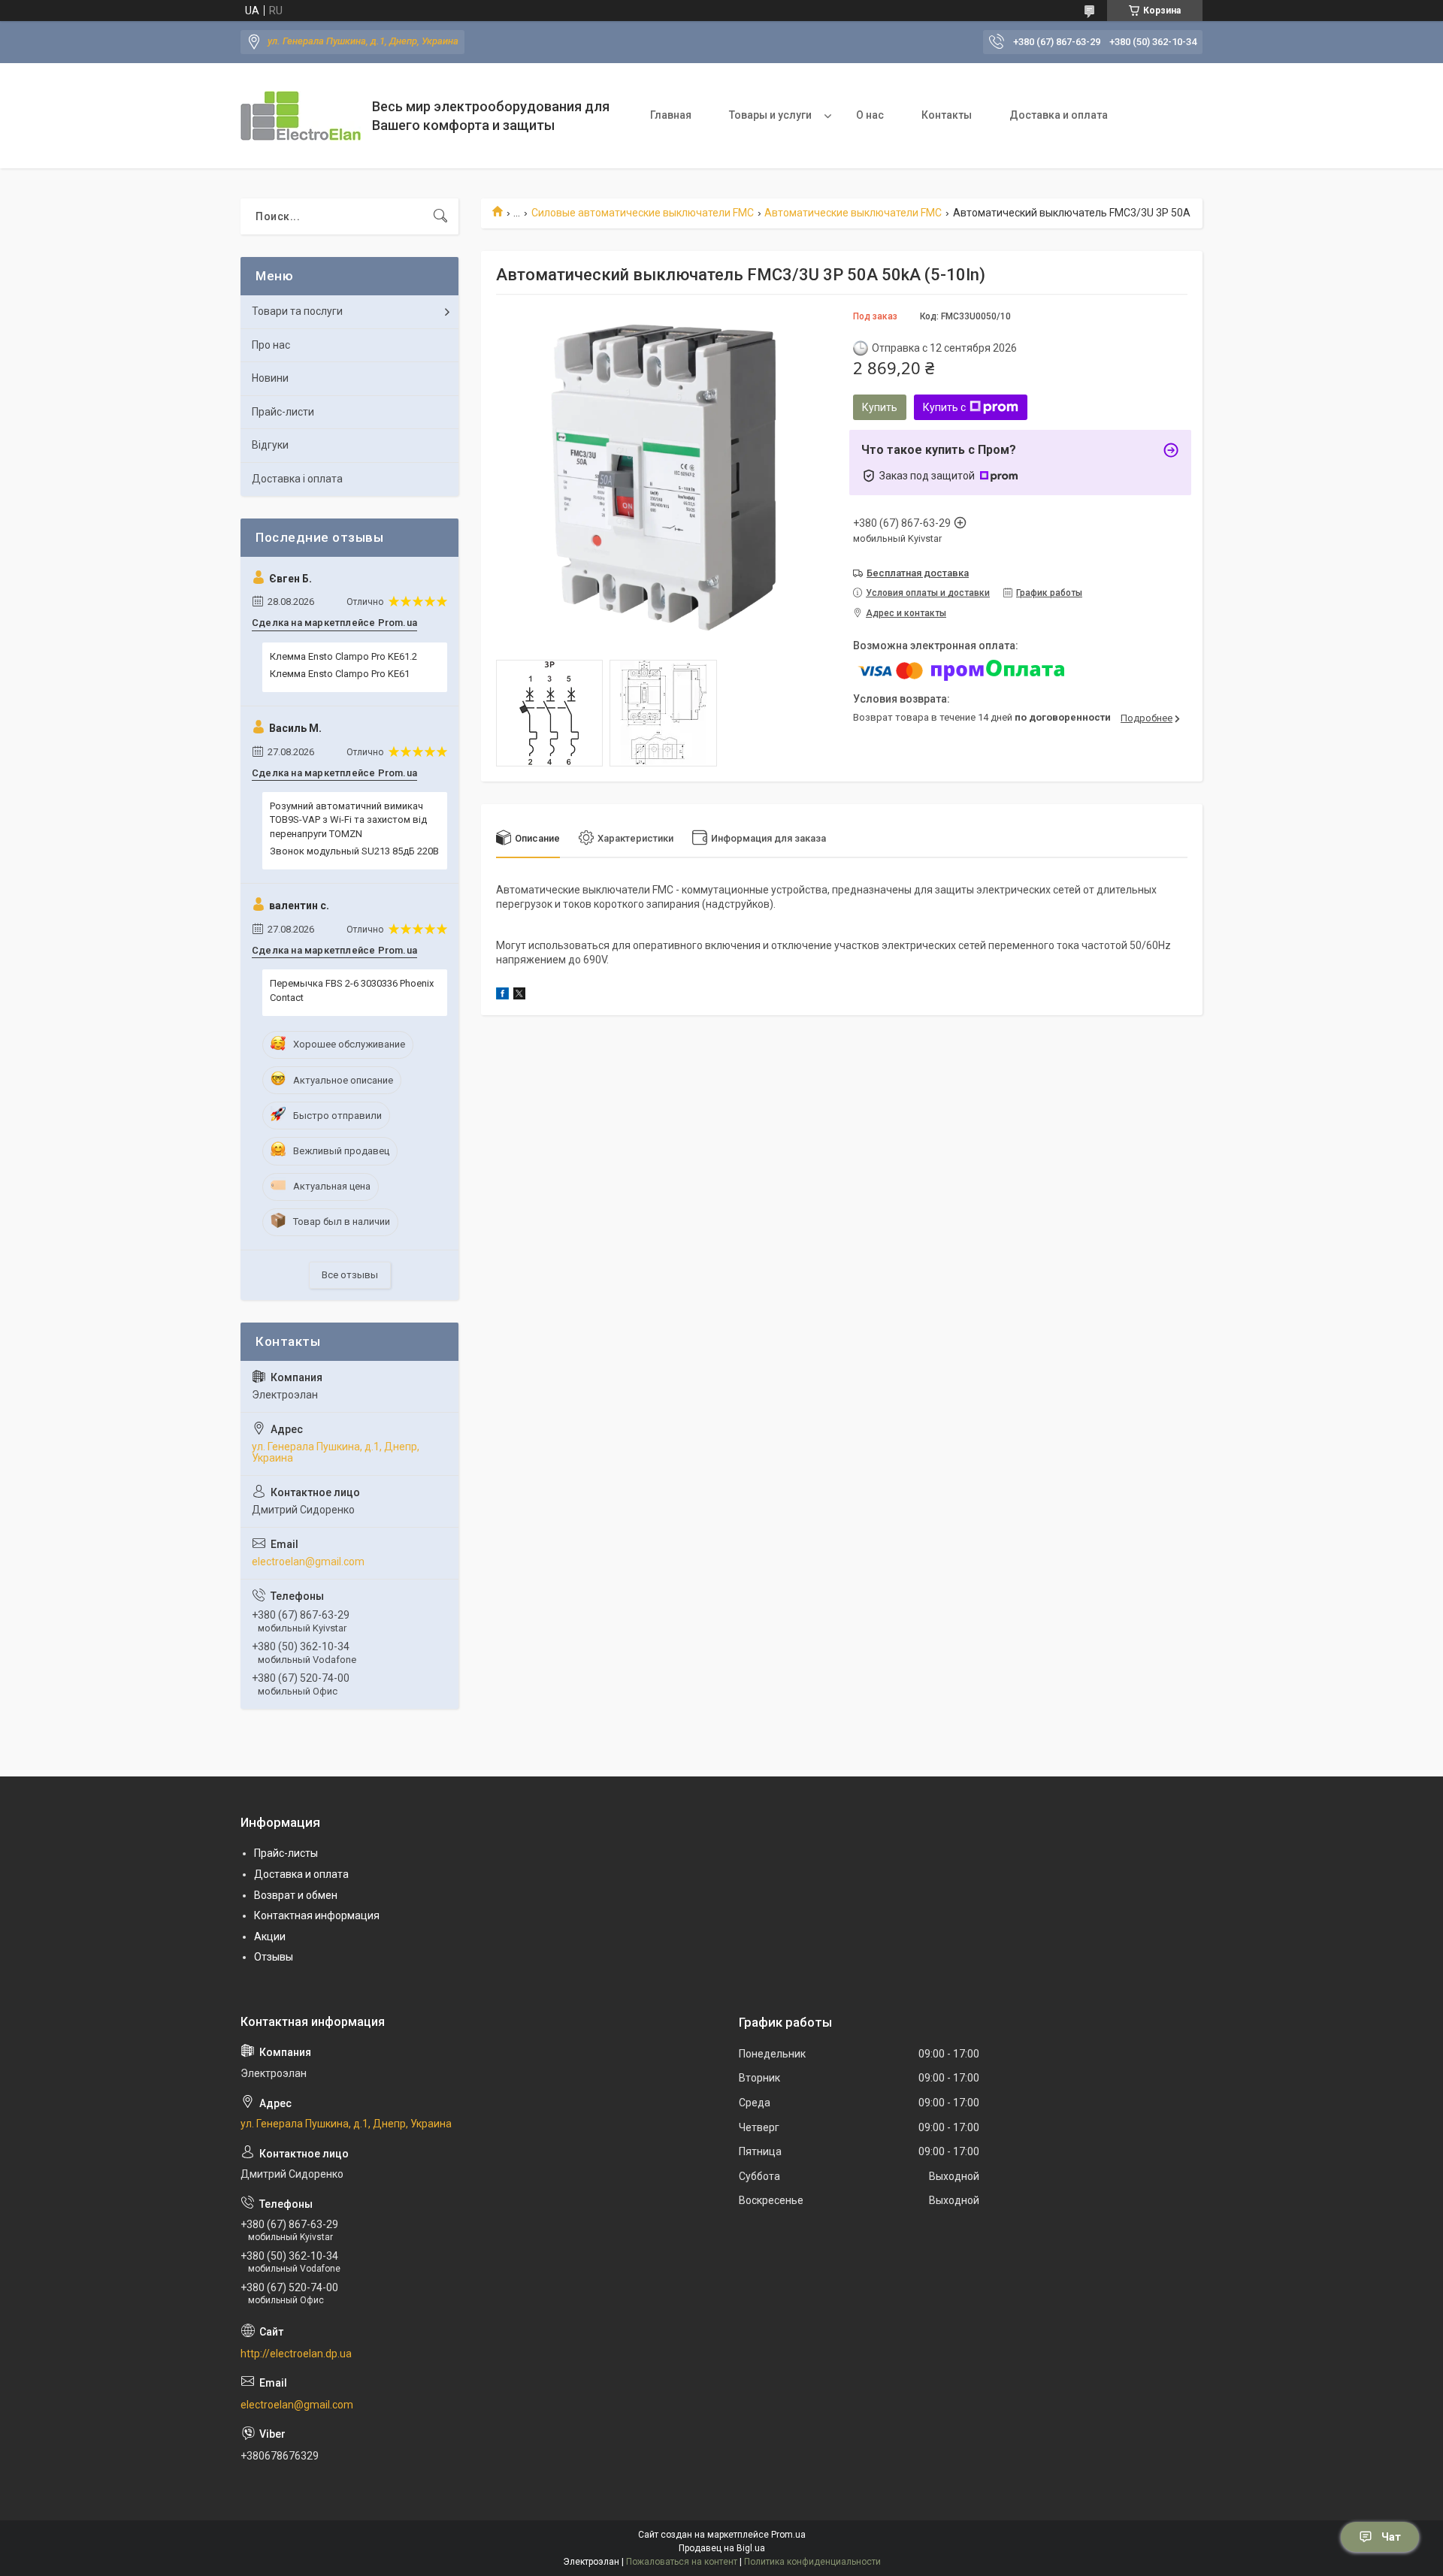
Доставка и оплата (1059, 115)
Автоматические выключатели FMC (853, 213)
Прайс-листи (283, 412)
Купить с (944, 407)
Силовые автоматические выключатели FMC (643, 213)
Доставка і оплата (297, 479)
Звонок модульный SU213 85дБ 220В (354, 851)
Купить (880, 407)
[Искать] (440, 216)
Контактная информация (317, 1915)
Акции (270, 1937)
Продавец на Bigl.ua (722, 2548)
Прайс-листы (286, 1853)
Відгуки (270, 445)
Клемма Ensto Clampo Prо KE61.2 (343, 656)
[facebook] (502, 996)
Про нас (271, 345)
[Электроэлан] (301, 116)
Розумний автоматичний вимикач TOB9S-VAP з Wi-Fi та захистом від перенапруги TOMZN (348, 819)
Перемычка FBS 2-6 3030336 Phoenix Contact (352, 990)
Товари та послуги (297, 311)
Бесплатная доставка (918, 573)
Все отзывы (350, 1275)
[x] (519, 996)
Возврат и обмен (296, 1895)
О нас (870, 115)
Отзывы (274, 1957)
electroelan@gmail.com (308, 1562)
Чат (1391, 2537)
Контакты (947, 115)
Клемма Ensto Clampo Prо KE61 (340, 674)
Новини (270, 378)
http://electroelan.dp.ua (296, 2354)
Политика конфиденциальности (812, 2562)
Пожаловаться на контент (682, 2562)
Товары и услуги (770, 115)
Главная (671, 115)
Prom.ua (788, 2535)
